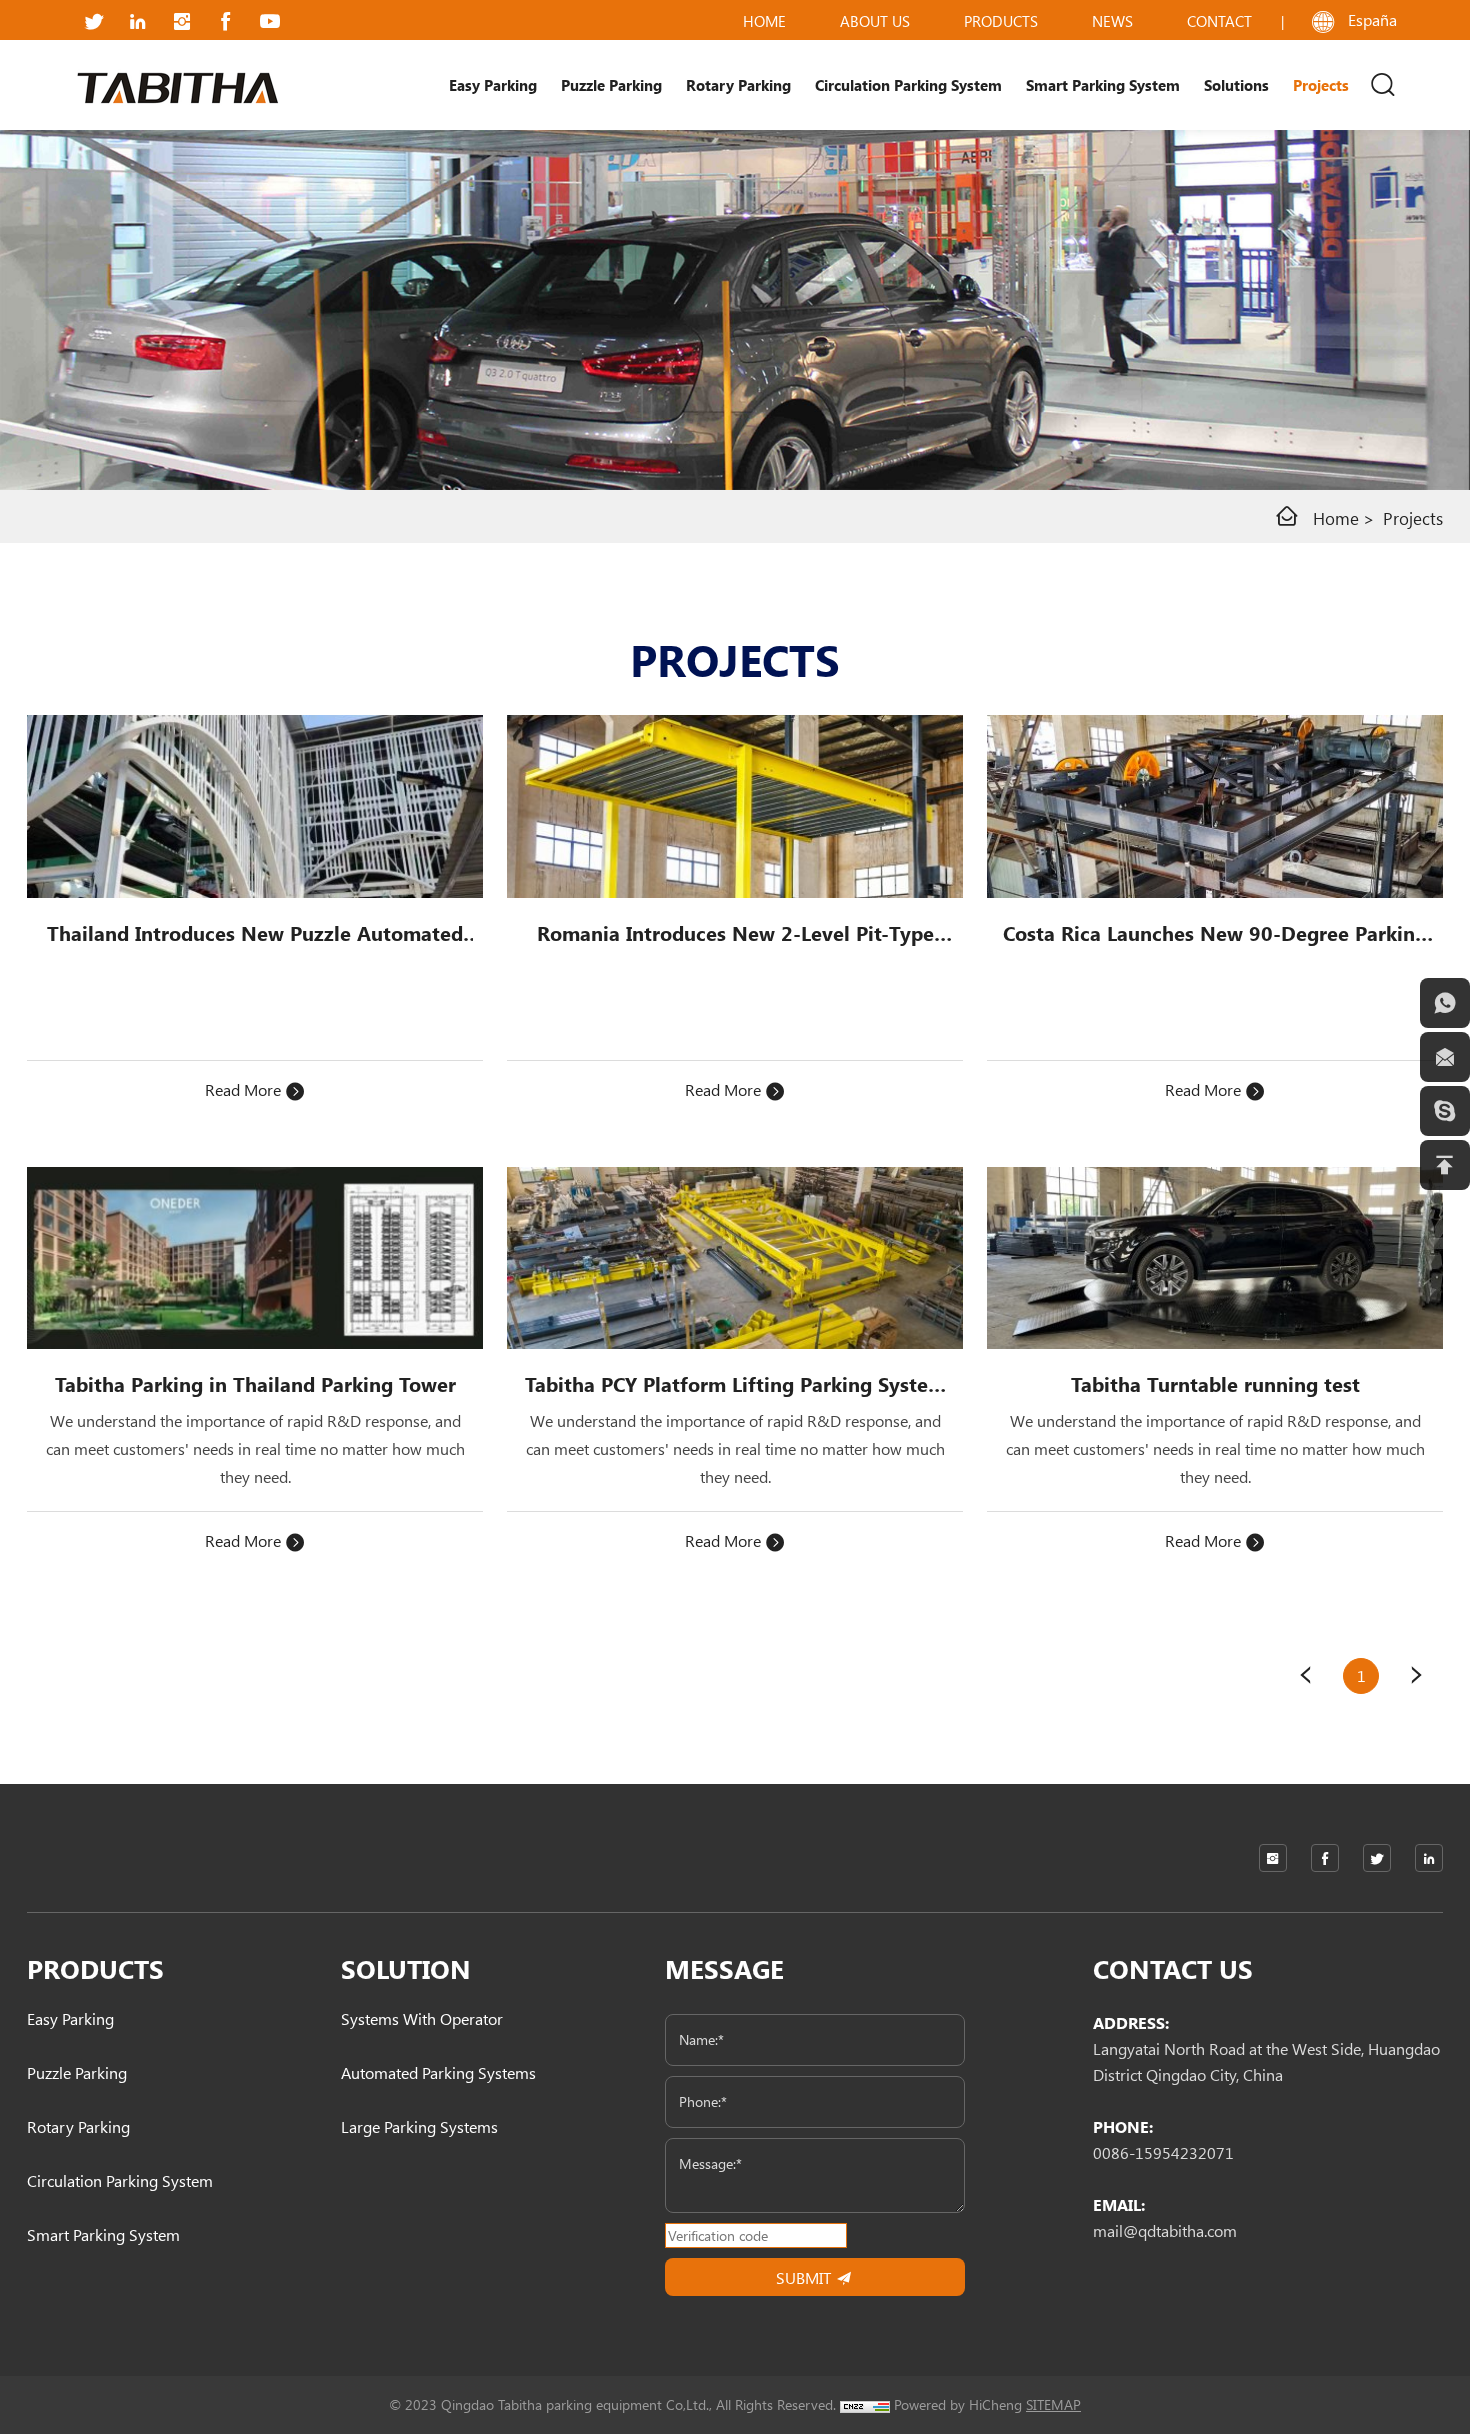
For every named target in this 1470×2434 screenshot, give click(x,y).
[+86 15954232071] (1445, 1003)
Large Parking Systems (419, 2126)
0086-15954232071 (1163, 2152)
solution (406, 1968)
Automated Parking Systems (438, 2072)
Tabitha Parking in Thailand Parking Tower (255, 1384)
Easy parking (493, 85)
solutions (1236, 85)
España (1372, 19)
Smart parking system (1103, 85)
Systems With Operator (422, 2018)
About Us (875, 21)
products (95, 1968)
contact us (1173, 1968)
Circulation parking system (908, 85)
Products (1001, 21)
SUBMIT (805, 2277)
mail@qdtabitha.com (1165, 2230)
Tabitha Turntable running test (1215, 1384)
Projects (1413, 518)
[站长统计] (865, 2404)
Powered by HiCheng (958, 2404)
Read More (245, 1089)
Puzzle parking (611, 85)
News (1112, 21)
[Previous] (1305, 1676)
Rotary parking (738, 85)
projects (1321, 85)
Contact (1219, 21)
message (724, 1968)
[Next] (1417, 1676)
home (764, 21)
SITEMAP (1053, 2404)
